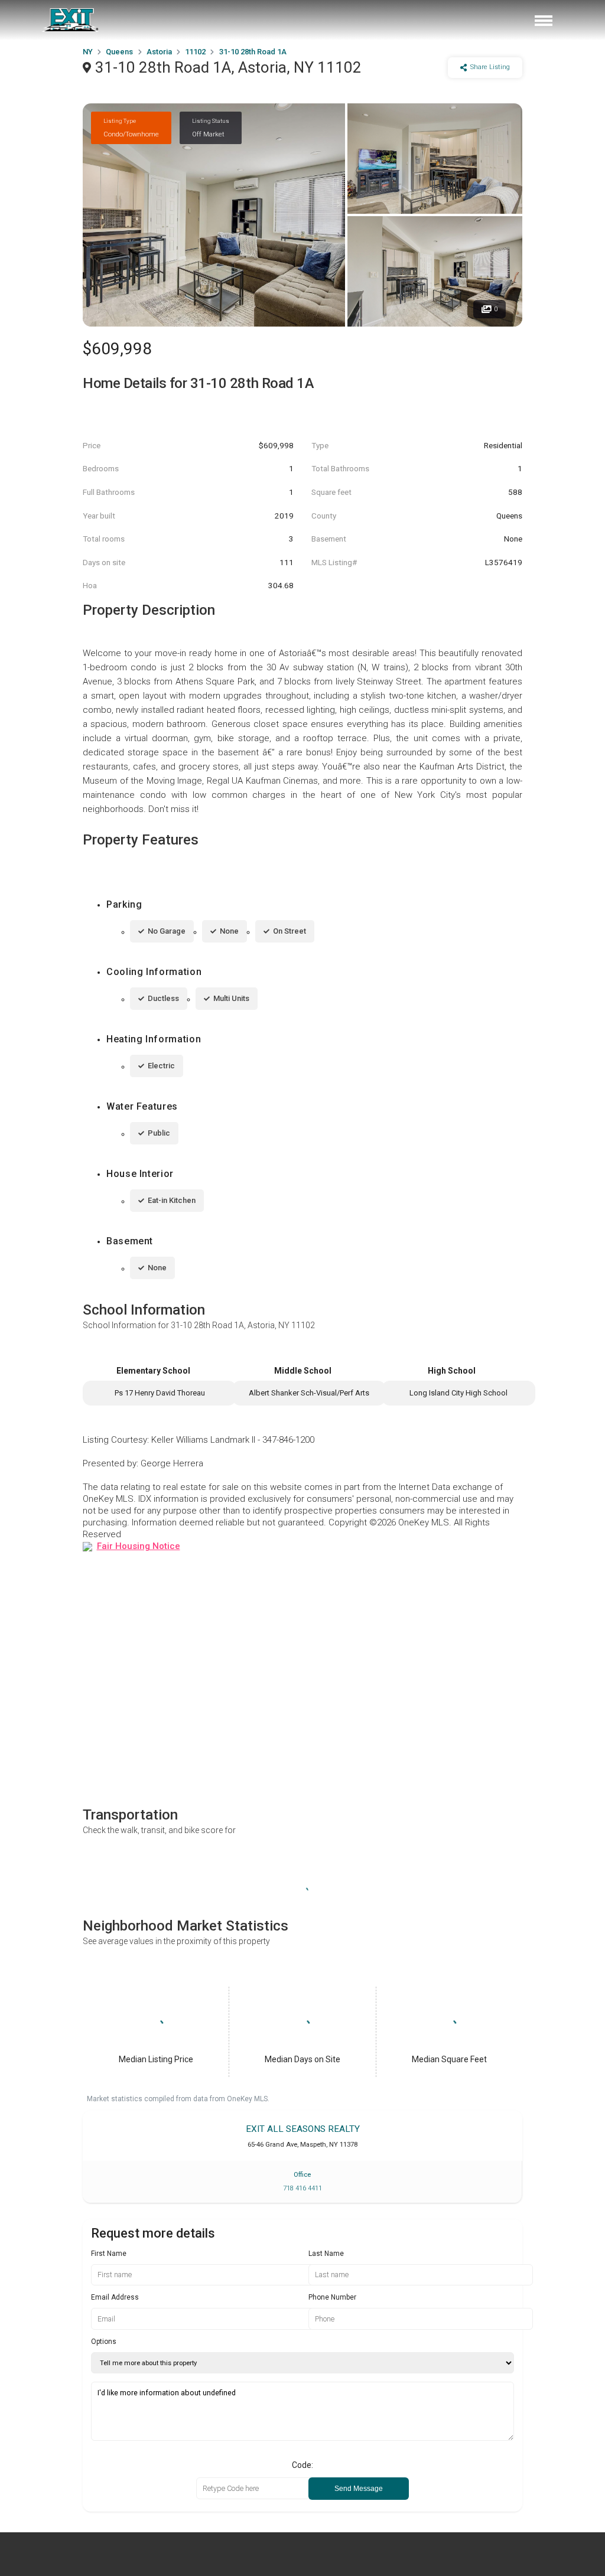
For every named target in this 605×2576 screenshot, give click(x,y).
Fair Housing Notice (139, 1546)
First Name (109, 2254)
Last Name (326, 2254)
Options (104, 2342)
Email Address (115, 2297)
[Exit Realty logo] (71, 20)
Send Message (359, 2489)
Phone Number (332, 2297)
